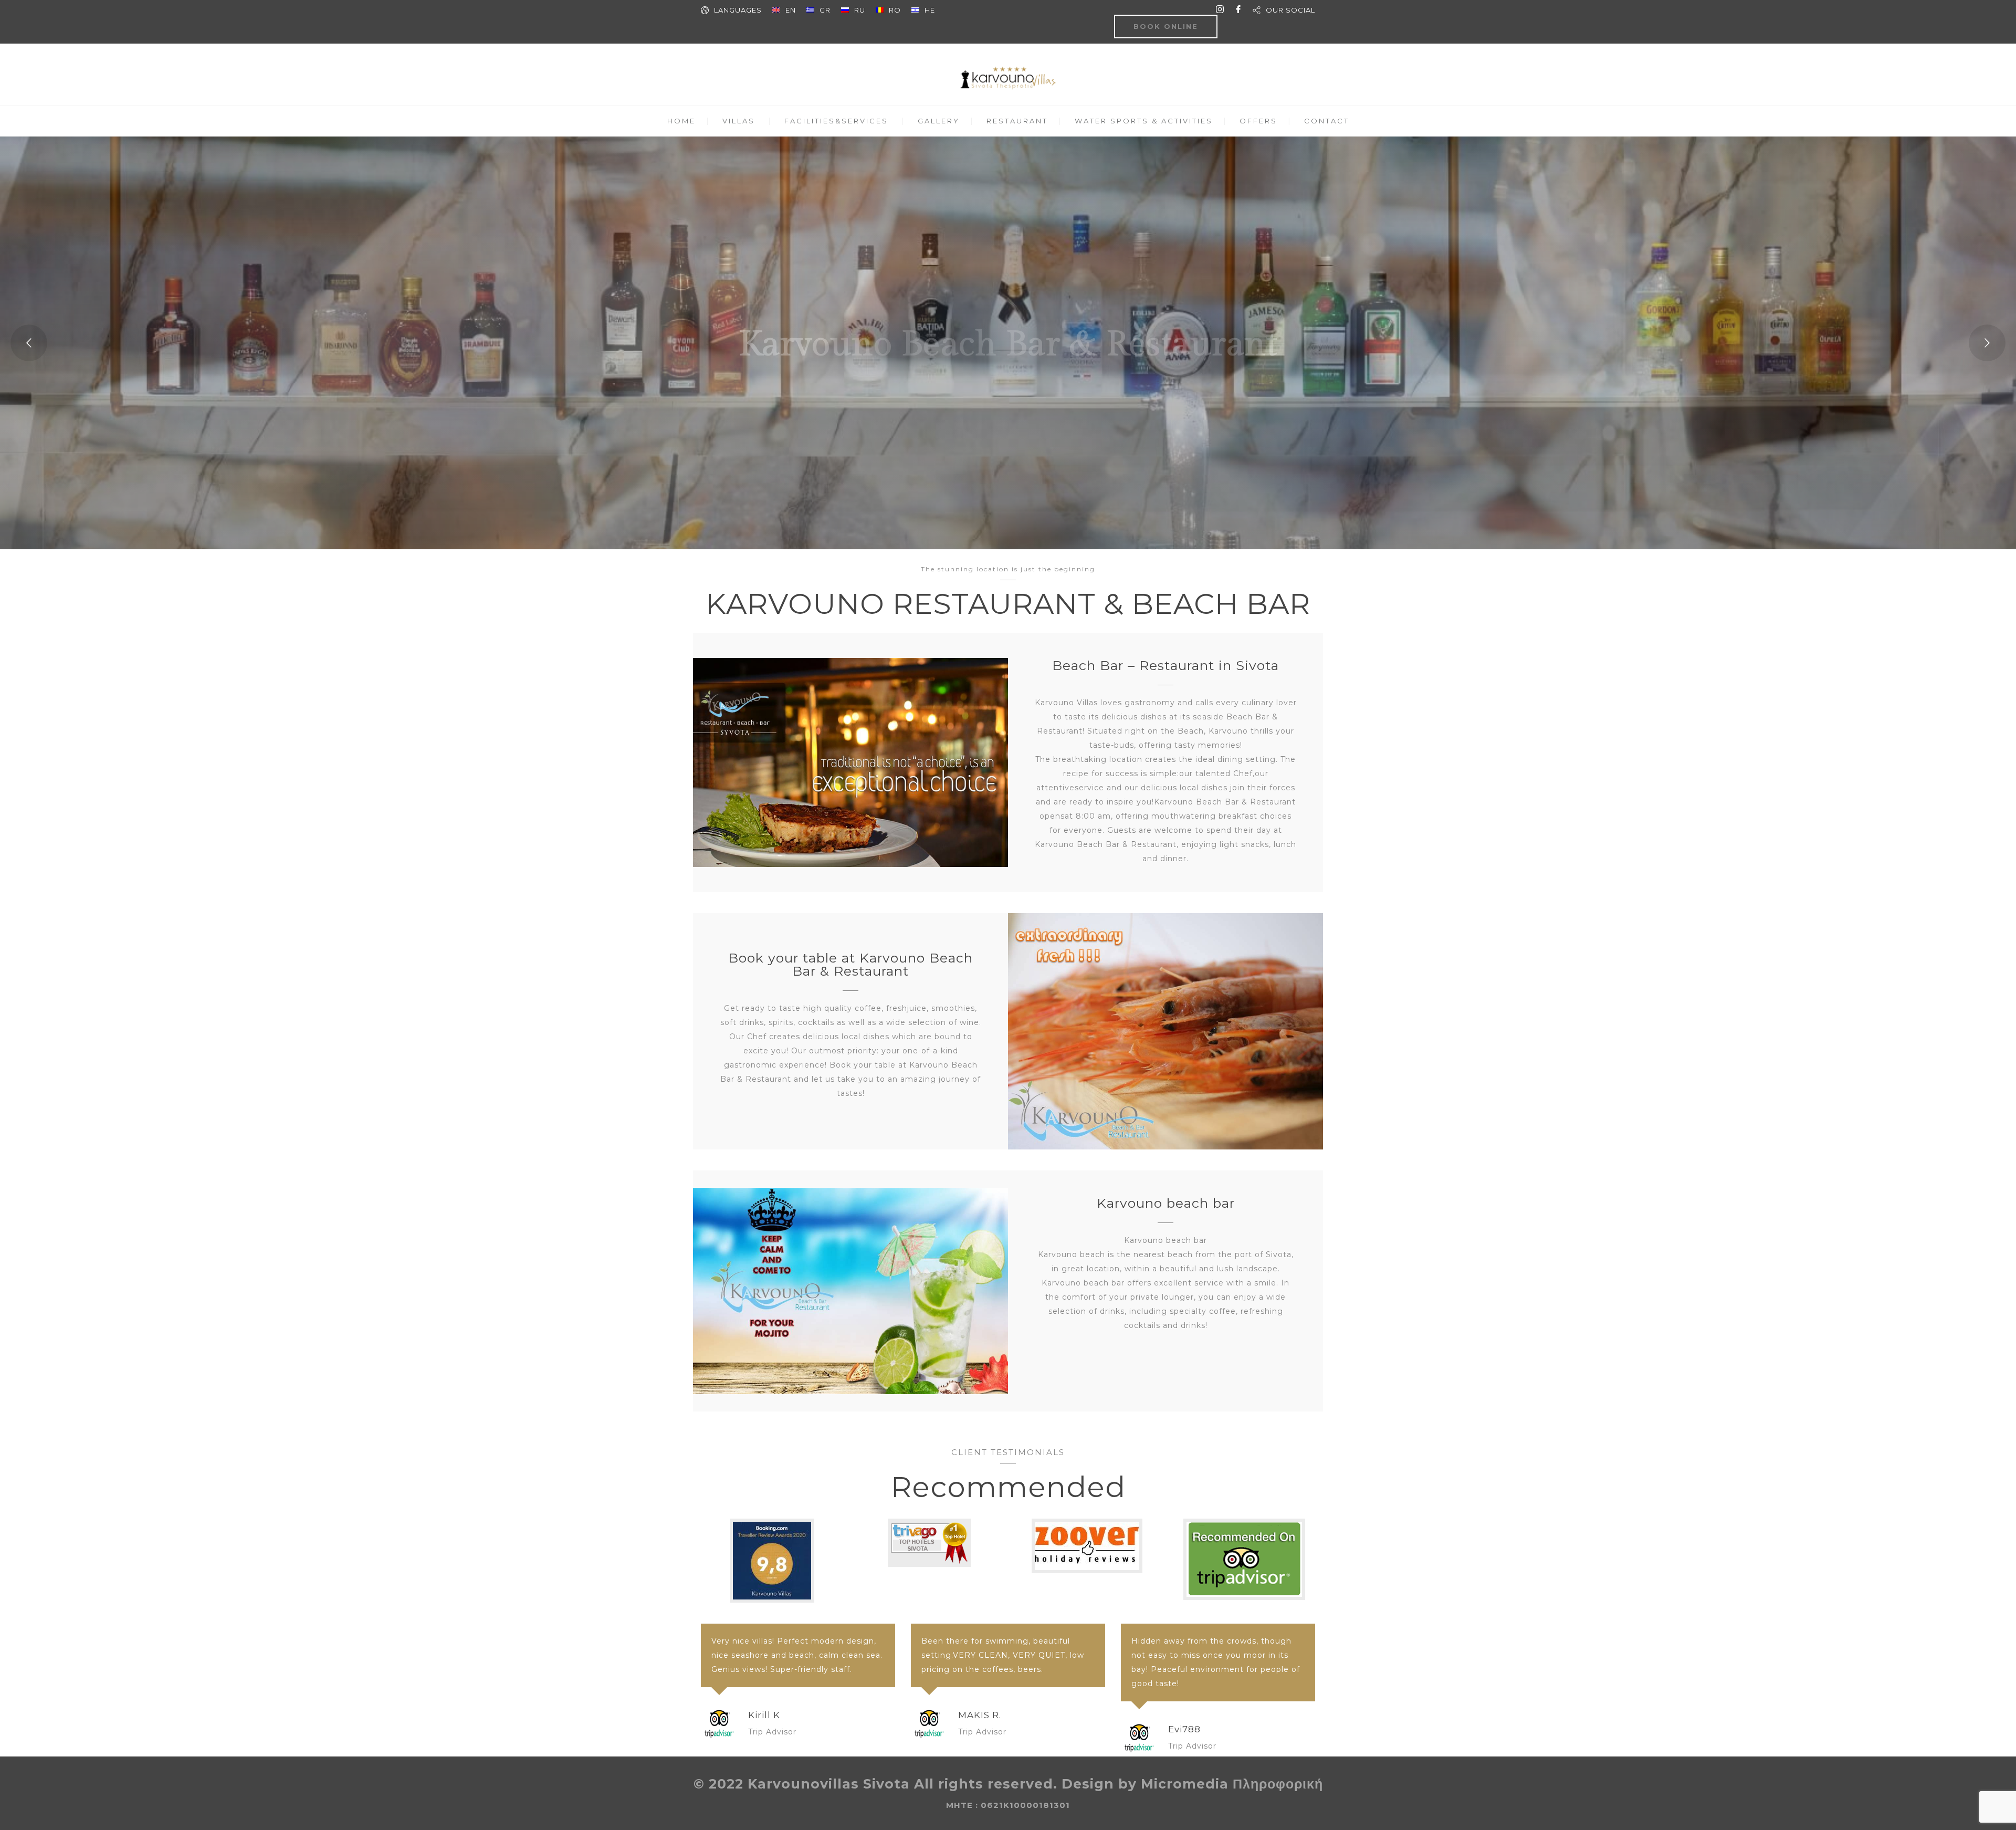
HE (930, 10)
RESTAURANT (1017, 121)
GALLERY (939, 121)
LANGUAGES (738, 10)
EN (791, 10)
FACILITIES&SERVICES (836, 121)
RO (895, 10)
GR (825, 10)
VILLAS (739, 121)
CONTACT (1327, 121)
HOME (681, 121)
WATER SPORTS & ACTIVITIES (1144, 121)
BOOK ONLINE (1166, 26)
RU (860, 10)
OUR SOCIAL (1290, 10)
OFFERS (1258, 121)
